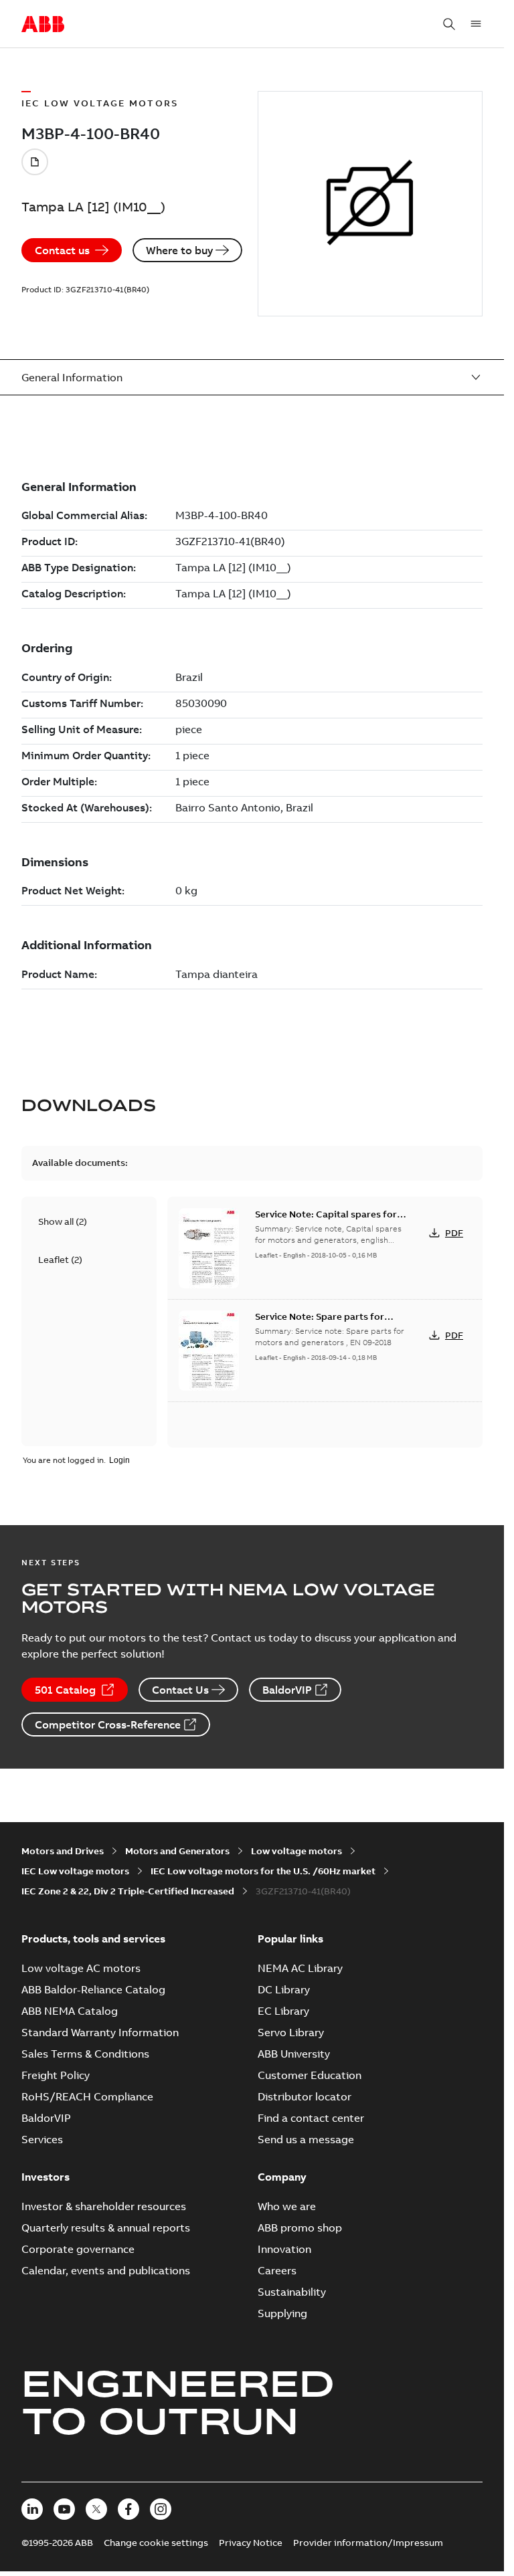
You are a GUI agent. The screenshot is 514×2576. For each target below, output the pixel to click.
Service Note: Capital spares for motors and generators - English (327, 1221)
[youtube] (64, 2509)
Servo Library (291, 2032)
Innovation (284, 2249)
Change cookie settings (156, 2543)
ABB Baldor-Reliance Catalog (93, 1989)
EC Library (283, 2011)
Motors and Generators (177, 1851)
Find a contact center (311, 2118)
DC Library (284, 1989)
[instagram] (161, 2509)
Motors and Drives (63, 1851)
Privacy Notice (251, 2543)
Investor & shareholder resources (104, 2206)
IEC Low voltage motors (75, 1871)
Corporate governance (78, 2249)
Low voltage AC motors (81, 1968)
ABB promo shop (300, 2227)
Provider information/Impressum (368, 2543)
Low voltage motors (296, 1851)
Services (42, 2139)
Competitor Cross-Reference (108, 1724)
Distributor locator (305, 2096)
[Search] (449, 24)
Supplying (282, 2313)
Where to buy (179, 250)
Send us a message (306, 2139)
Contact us (62, 250)
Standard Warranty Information (100, 2032)
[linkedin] (32, 2509)
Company (282, 2177)
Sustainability (292, 2292)
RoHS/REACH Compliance (87, 2096)
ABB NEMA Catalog (70, 2011)
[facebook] (128, 2509)
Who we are (287, 2206)
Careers (277, 2270)
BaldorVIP (287, 1690)
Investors (46, 2177)
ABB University (294, 2054)
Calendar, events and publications (106, 2270)
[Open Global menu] (476, 24)
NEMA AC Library (300, 1968)
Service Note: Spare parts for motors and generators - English (327, 1323)
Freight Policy (56, 2075)
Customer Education (310, 2075)
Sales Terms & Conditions (85, 2054)
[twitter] (96, 2509)
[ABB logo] (43, 25)
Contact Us (180, 1690)
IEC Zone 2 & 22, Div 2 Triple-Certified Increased (128, 1891)
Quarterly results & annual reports (106, 2227)
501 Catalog (65, 1690)
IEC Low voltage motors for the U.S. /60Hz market (263, 1871)
